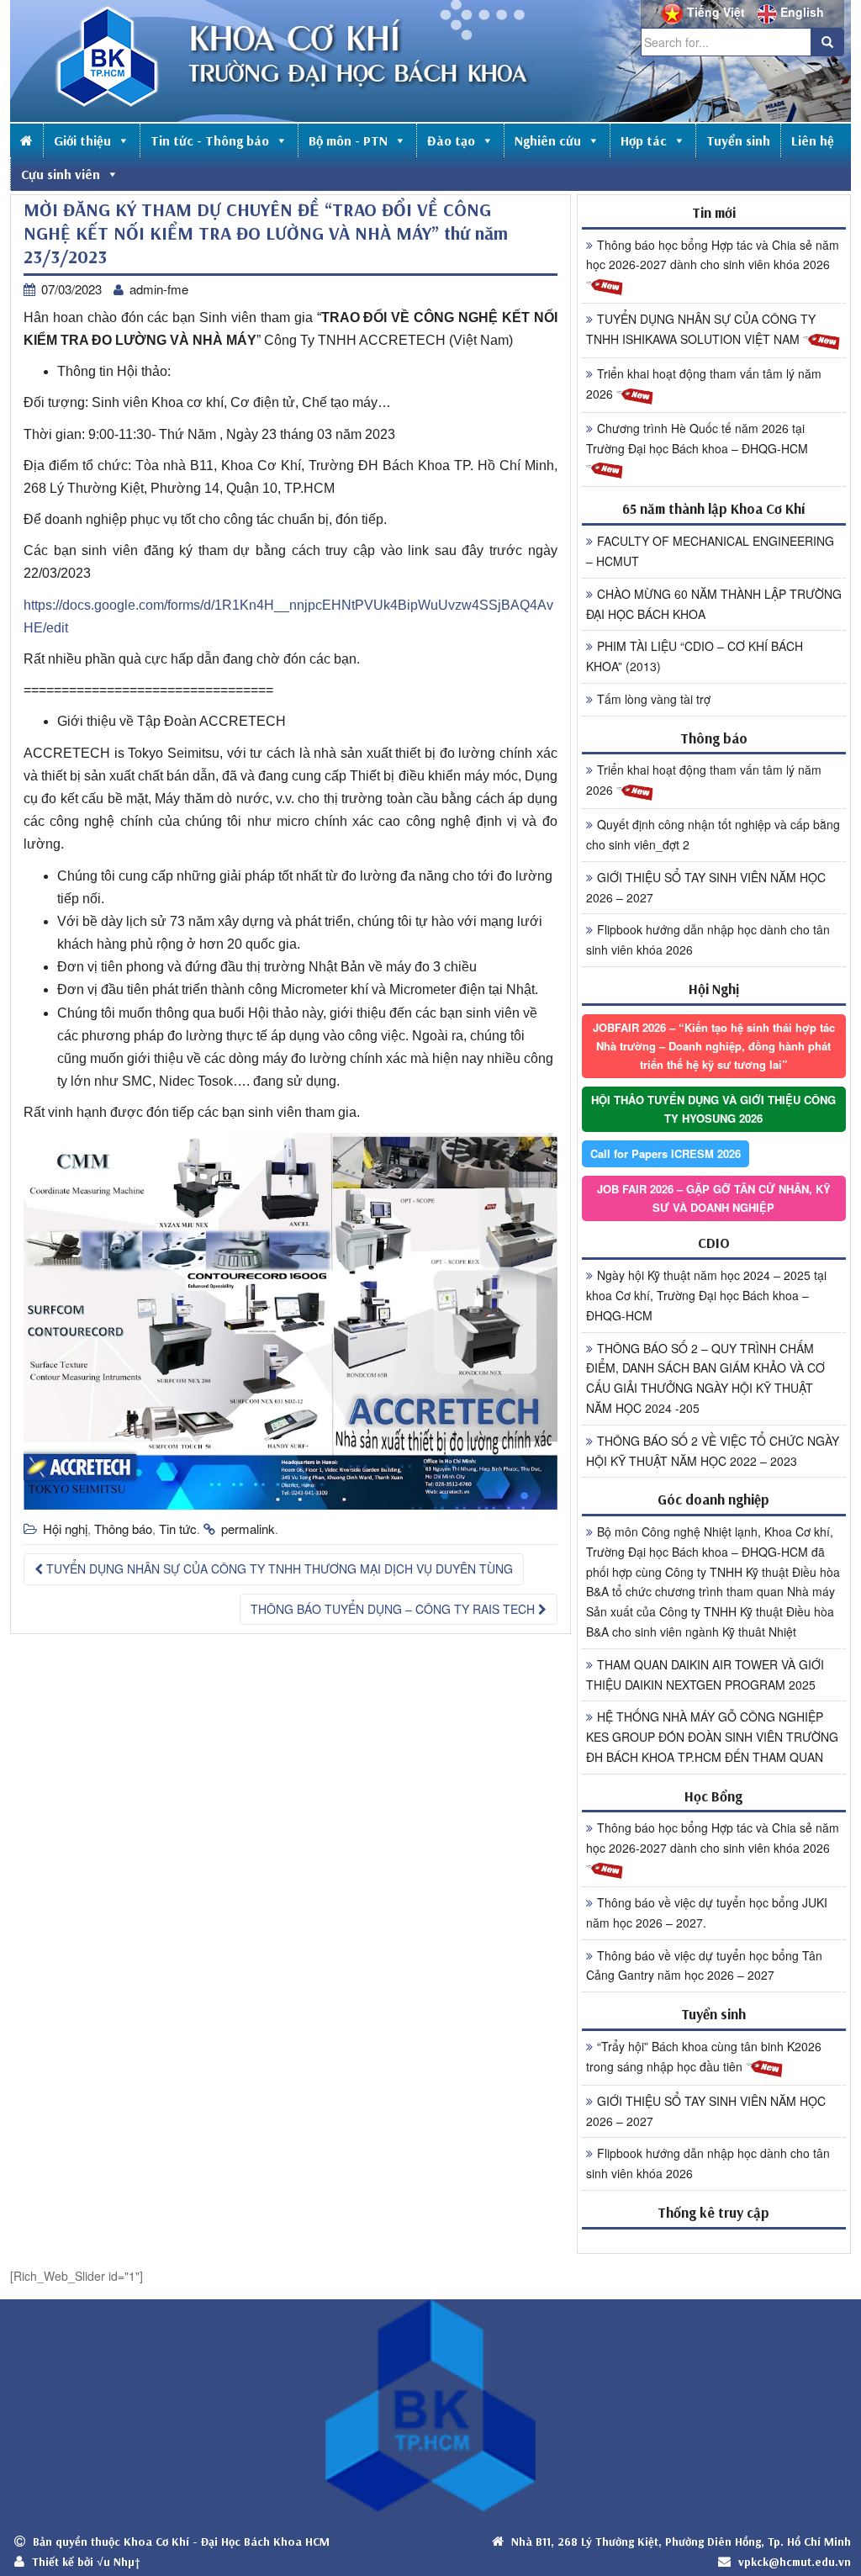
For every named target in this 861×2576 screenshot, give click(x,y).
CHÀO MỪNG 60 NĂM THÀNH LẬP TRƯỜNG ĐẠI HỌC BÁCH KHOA (714, 604)
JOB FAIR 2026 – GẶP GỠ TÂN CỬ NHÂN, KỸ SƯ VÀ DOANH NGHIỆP (714, 1198)
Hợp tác (644, 140)
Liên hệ (813, 140)
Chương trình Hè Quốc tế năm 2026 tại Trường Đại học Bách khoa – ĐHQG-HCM (697, 438)
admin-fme (159, 289)
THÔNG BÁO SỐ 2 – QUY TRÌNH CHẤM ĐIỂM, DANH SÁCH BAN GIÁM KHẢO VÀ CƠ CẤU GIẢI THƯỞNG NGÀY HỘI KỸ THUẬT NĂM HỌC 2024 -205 (705, 1378)
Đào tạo (451, 140)
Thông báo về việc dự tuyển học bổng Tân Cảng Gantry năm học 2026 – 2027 (704, 1965)
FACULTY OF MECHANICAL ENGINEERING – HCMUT (710, 551)
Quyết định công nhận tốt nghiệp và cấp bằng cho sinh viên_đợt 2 (713, 834)
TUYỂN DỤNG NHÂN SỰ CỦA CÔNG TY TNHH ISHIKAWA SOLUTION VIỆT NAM (701, 329)
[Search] (827, 42)
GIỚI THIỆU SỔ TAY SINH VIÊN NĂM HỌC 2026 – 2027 (706, 887)
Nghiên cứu (548, 140)
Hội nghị (65, 1529)
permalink (248, 1529)
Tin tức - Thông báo (210, 140)
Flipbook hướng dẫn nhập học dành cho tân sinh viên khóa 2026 (708, 939)
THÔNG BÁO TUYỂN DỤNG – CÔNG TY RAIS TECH (394, 1609)
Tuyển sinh (738, 140)
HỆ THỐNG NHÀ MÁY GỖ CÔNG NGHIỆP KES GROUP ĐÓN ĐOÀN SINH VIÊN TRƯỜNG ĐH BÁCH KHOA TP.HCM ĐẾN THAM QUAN (712, 1737)
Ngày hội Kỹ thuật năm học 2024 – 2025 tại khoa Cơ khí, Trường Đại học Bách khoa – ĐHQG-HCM (706, 1295)
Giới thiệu (82, 140)
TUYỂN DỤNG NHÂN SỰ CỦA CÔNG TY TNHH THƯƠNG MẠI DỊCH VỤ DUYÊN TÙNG (278, 1568)
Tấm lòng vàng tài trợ (654, 699)
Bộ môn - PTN (348, 140)
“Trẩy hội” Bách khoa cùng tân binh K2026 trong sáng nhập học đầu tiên (704, 2056)
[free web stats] (714, 2241)
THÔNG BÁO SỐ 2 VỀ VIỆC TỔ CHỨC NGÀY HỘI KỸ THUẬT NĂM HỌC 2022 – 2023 (713, 1451)
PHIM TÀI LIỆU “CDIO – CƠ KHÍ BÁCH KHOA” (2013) (695, 656)
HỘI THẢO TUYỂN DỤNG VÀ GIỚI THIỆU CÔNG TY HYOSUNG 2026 (713, 1109)
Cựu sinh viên (61, 174)
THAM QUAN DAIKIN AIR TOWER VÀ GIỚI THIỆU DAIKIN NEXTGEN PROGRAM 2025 (705, 1674)
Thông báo (123, 1529)
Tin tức (178, 1529)
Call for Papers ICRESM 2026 (666, 1153)
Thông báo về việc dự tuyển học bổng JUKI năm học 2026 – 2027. (707, 1912)
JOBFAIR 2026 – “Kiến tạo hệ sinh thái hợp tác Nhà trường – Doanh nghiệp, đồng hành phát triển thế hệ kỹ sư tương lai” (714, 1046)
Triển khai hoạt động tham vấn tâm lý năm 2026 (704, 383)
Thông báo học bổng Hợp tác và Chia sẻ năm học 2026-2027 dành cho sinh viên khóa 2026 (713, 255)
